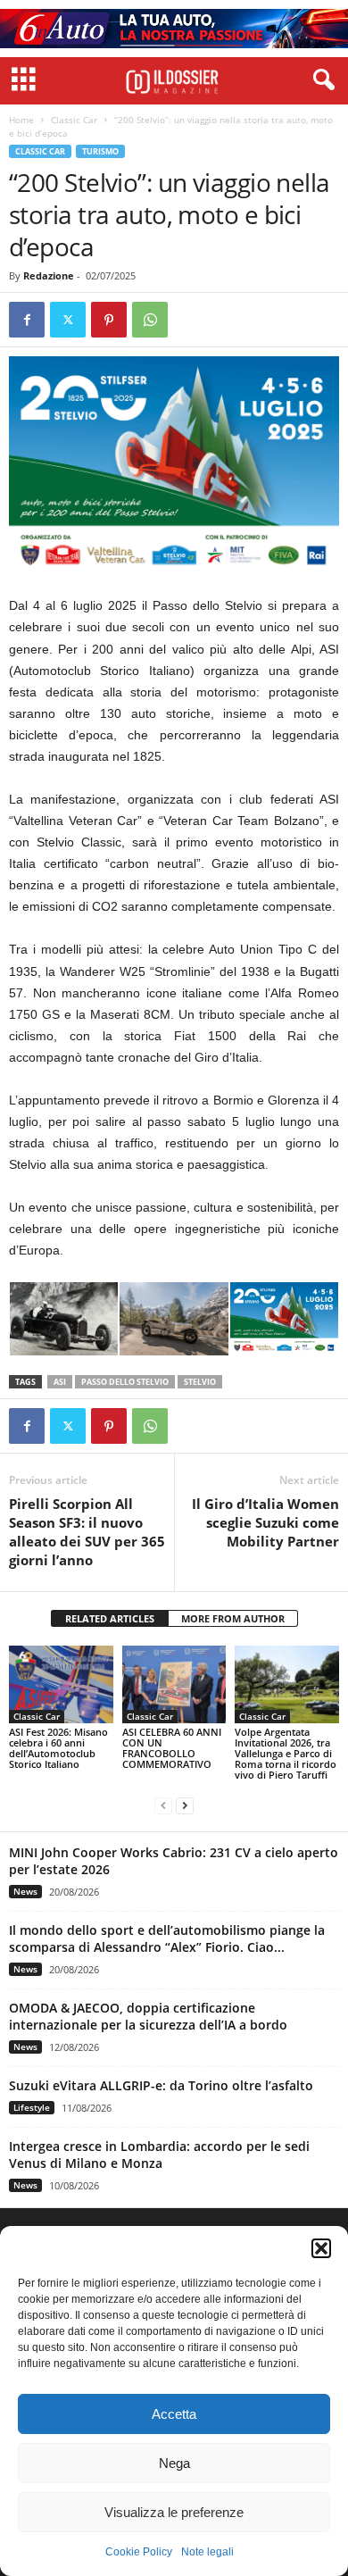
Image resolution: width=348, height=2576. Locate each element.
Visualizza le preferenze (174, 2512)
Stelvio (200, 1382)
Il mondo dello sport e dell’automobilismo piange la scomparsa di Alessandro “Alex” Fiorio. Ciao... (167, 1938)
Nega (174, 2463)
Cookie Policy (139, 2552)
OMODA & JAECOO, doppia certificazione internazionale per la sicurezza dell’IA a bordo (148, 2016)
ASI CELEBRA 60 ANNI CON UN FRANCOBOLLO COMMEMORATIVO (172, 1748)
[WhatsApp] (150, 320)
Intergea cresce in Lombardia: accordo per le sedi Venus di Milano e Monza (159, 2155)
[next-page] (185, 1805)
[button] (321, 2248)
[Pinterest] (109, 320)
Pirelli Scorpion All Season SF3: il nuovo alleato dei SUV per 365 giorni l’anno (87, 1532)
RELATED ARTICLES (110, 1618)
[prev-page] (163, 1805)
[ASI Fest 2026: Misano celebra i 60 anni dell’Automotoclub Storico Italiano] (61, 1684)
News (25, 1891)
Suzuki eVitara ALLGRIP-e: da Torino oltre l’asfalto (161, 2085)
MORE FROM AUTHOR (233, 1618)
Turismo (100, 151)
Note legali (207, 2552)
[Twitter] (68, 320)
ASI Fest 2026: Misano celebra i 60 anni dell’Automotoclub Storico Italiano (58, 1748)
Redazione (49, 275)
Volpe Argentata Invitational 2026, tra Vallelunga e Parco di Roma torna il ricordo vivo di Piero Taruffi (286, 1753)
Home (21, 120)
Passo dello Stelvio (125, 1382)
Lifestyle (32, 2107)
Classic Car (74, 120)
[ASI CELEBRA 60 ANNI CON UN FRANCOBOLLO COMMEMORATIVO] (174, 1684)
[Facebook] (27, 320)
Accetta (174, 2414)
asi (60, 1382)
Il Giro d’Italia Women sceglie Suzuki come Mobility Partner (265, 1522)
